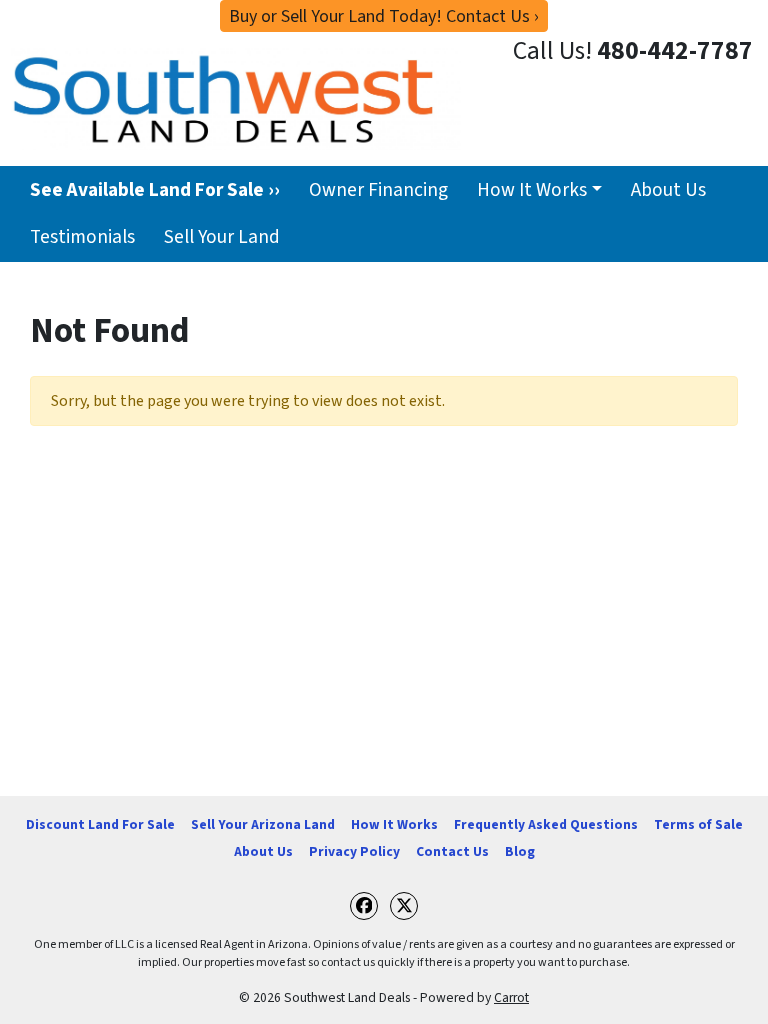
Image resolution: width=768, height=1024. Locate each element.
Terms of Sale (698, 824)
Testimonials (82, 237)
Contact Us (452, 851)
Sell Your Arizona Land (263, 824)
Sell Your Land (222, 237)
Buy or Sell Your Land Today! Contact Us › (384, 16)
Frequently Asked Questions (546, 824)
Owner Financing (378, 190)
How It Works (532, 190)
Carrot (511, 997)
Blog (520, 851)
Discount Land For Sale (100, 824)
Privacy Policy (354, 851)
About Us (668, 190)
